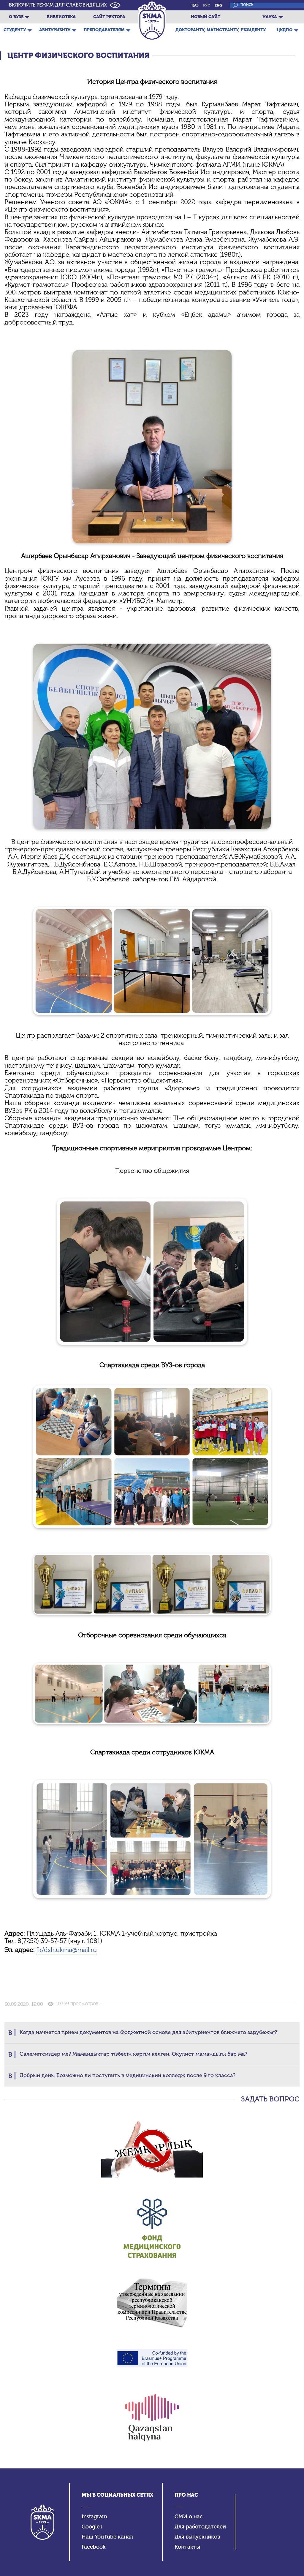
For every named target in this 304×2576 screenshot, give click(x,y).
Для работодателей (200, 2527)
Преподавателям (104, 30)
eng (218, 5)
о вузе (16, 17)
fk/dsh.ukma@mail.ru (66, 1950)
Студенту (15, 30)
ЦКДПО (285, 30)
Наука (270, 17)
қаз (195, 5)
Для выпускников (197, 2537)
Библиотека (61, 17)
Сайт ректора (109, 17)
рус (207, 5)
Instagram (94, 2517)
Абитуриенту (55, 30)
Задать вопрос (270, 2099)
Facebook (94, 2547)
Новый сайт (206, 17)
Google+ (92, 2527)
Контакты (187, 2547)
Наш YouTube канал (107, 2537)
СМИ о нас (189, 2517)
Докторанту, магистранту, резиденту (221, 30)
